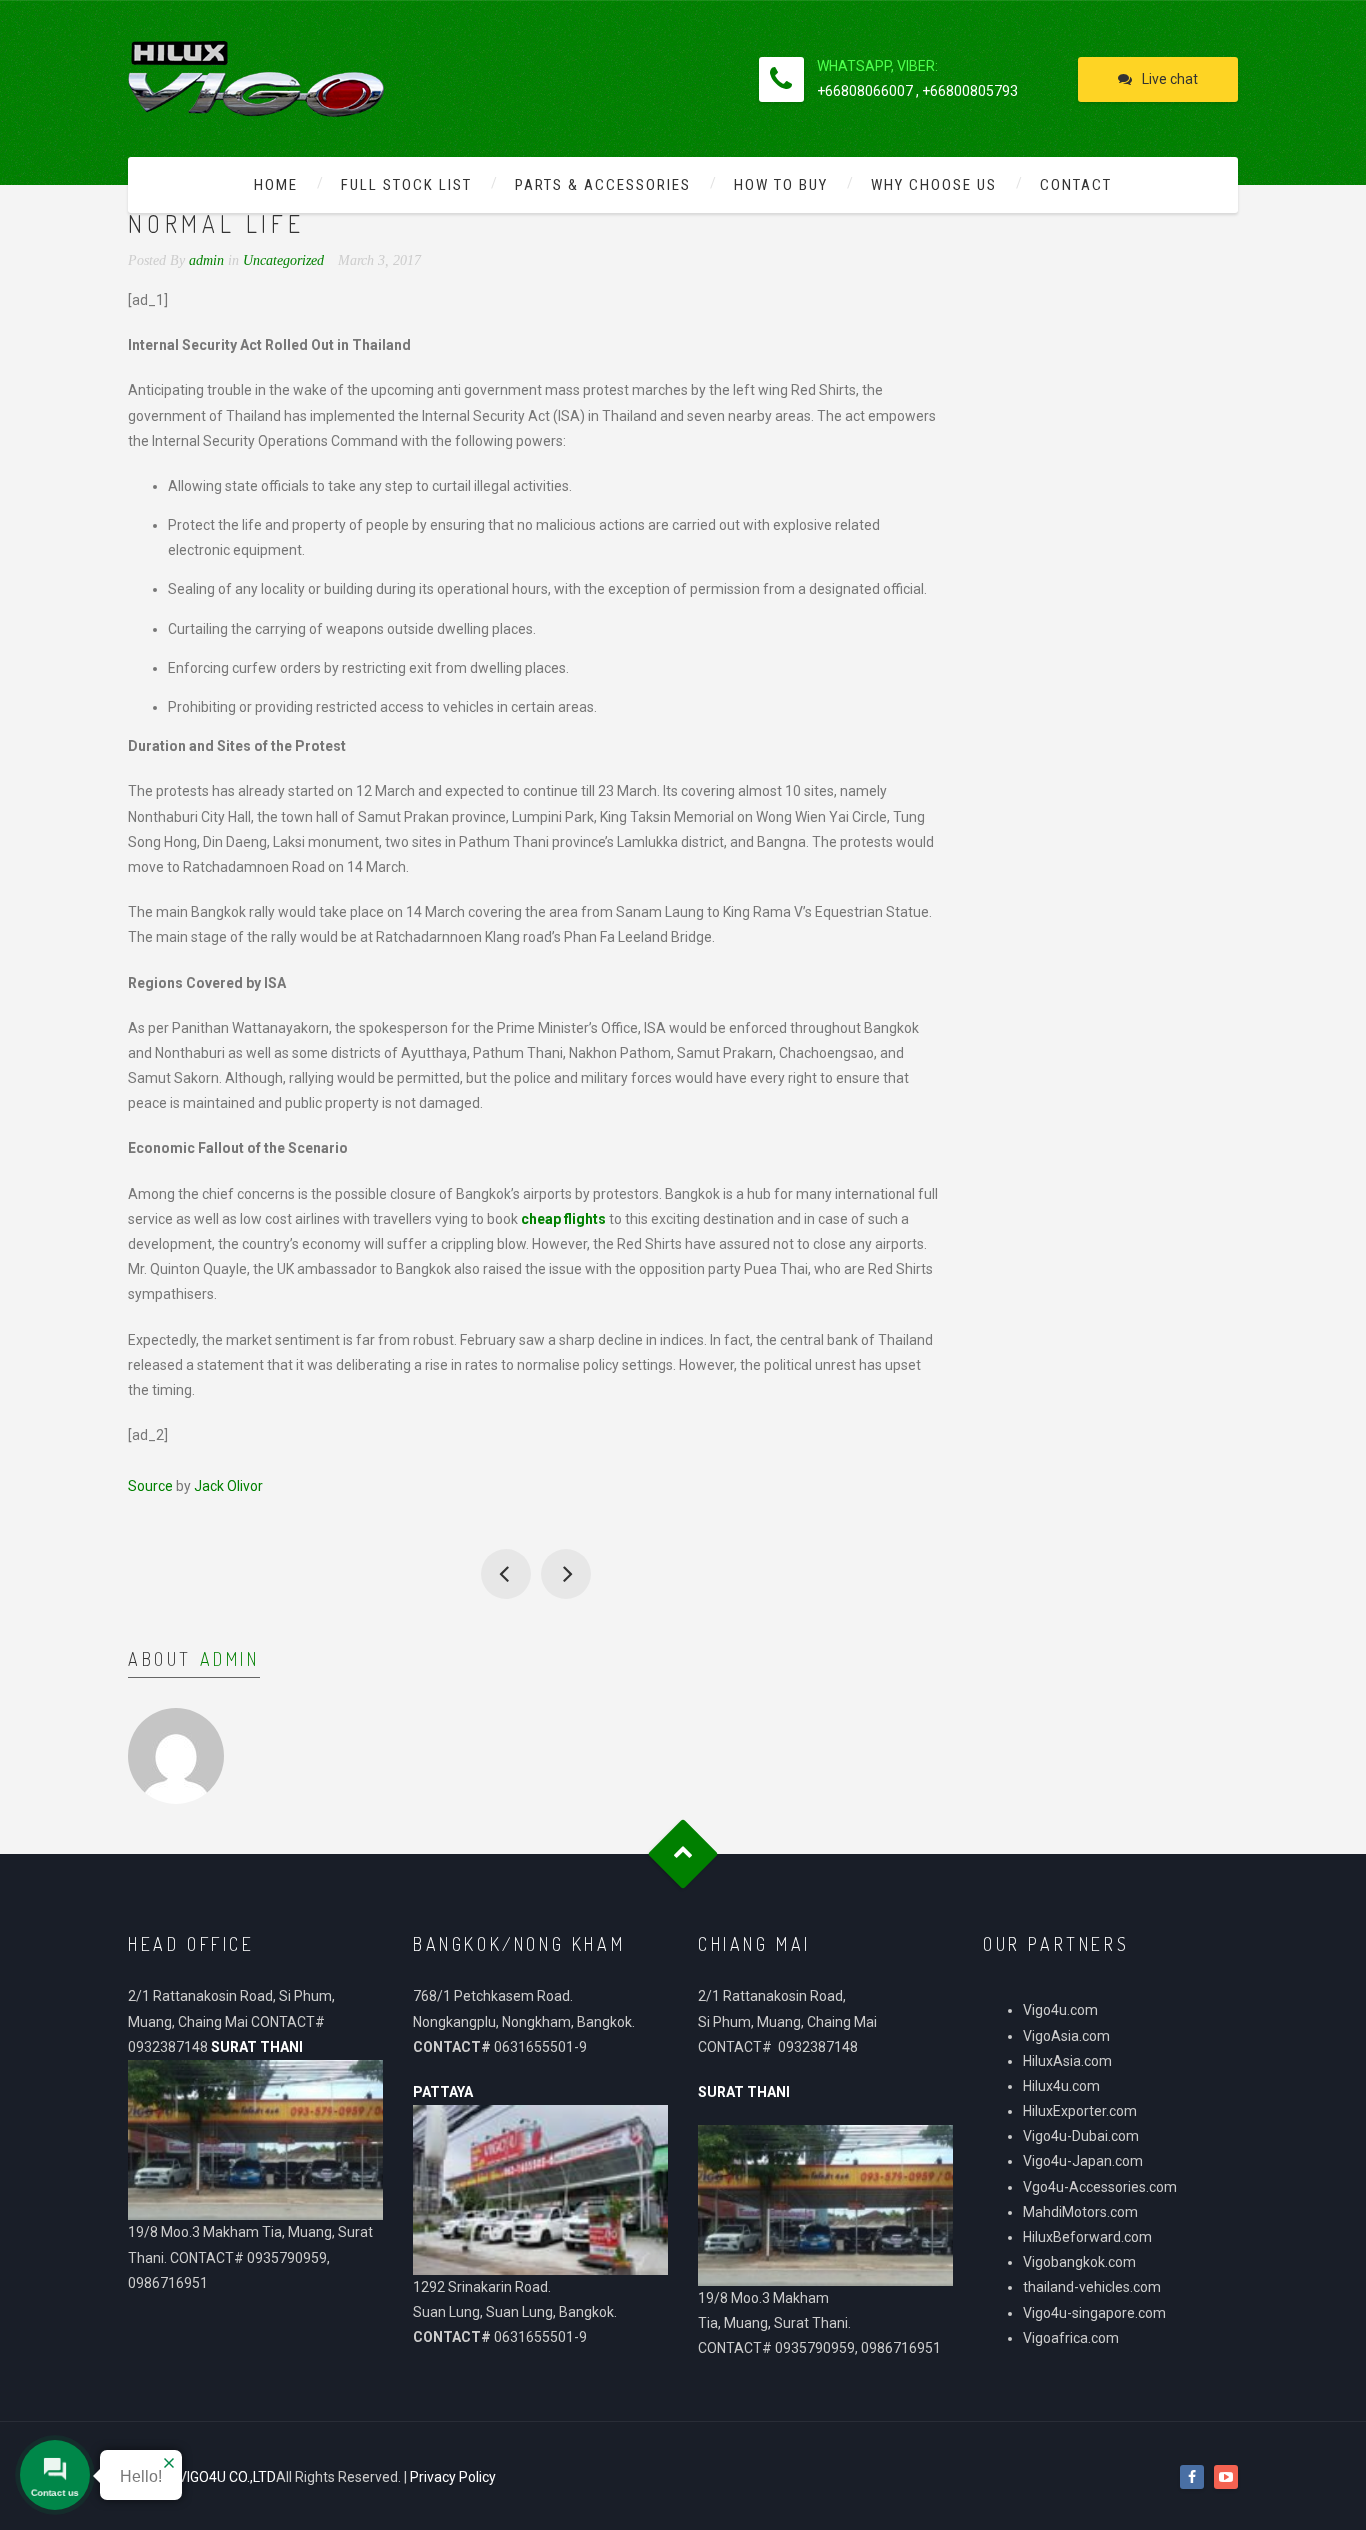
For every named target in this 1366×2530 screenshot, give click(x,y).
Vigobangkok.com (1079, 2262)
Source (150, 1486)
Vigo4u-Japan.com (1083, 2161)
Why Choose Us (934, 185)
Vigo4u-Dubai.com (1081, 2136)
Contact (1076, 185)
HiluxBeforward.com (1087, 2237)
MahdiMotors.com (1080, 2212)
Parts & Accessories (603, 185)
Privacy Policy (453, 2477)
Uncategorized (283, 260)
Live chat (1170, 79)
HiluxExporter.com (1080, 2111)
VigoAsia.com (1066, 2036)
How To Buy (781, 185)
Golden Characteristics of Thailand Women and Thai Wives (506, 1574)
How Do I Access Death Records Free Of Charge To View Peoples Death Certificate (566, 1574)
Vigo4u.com (1060, 2010)
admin (230, 1659)
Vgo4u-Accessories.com (1100, 2187)
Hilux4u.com (1061, 2086)
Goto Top (683, 1853)
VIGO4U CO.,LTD (227, 2477)
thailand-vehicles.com (1093, 2287)
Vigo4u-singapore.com (1094, 2313)
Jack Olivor (228, 1486)
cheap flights (563, 1219)
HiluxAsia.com (1067, 2061)
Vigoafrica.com (1071, 2338)
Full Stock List (406, 185)
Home (276, 185)
